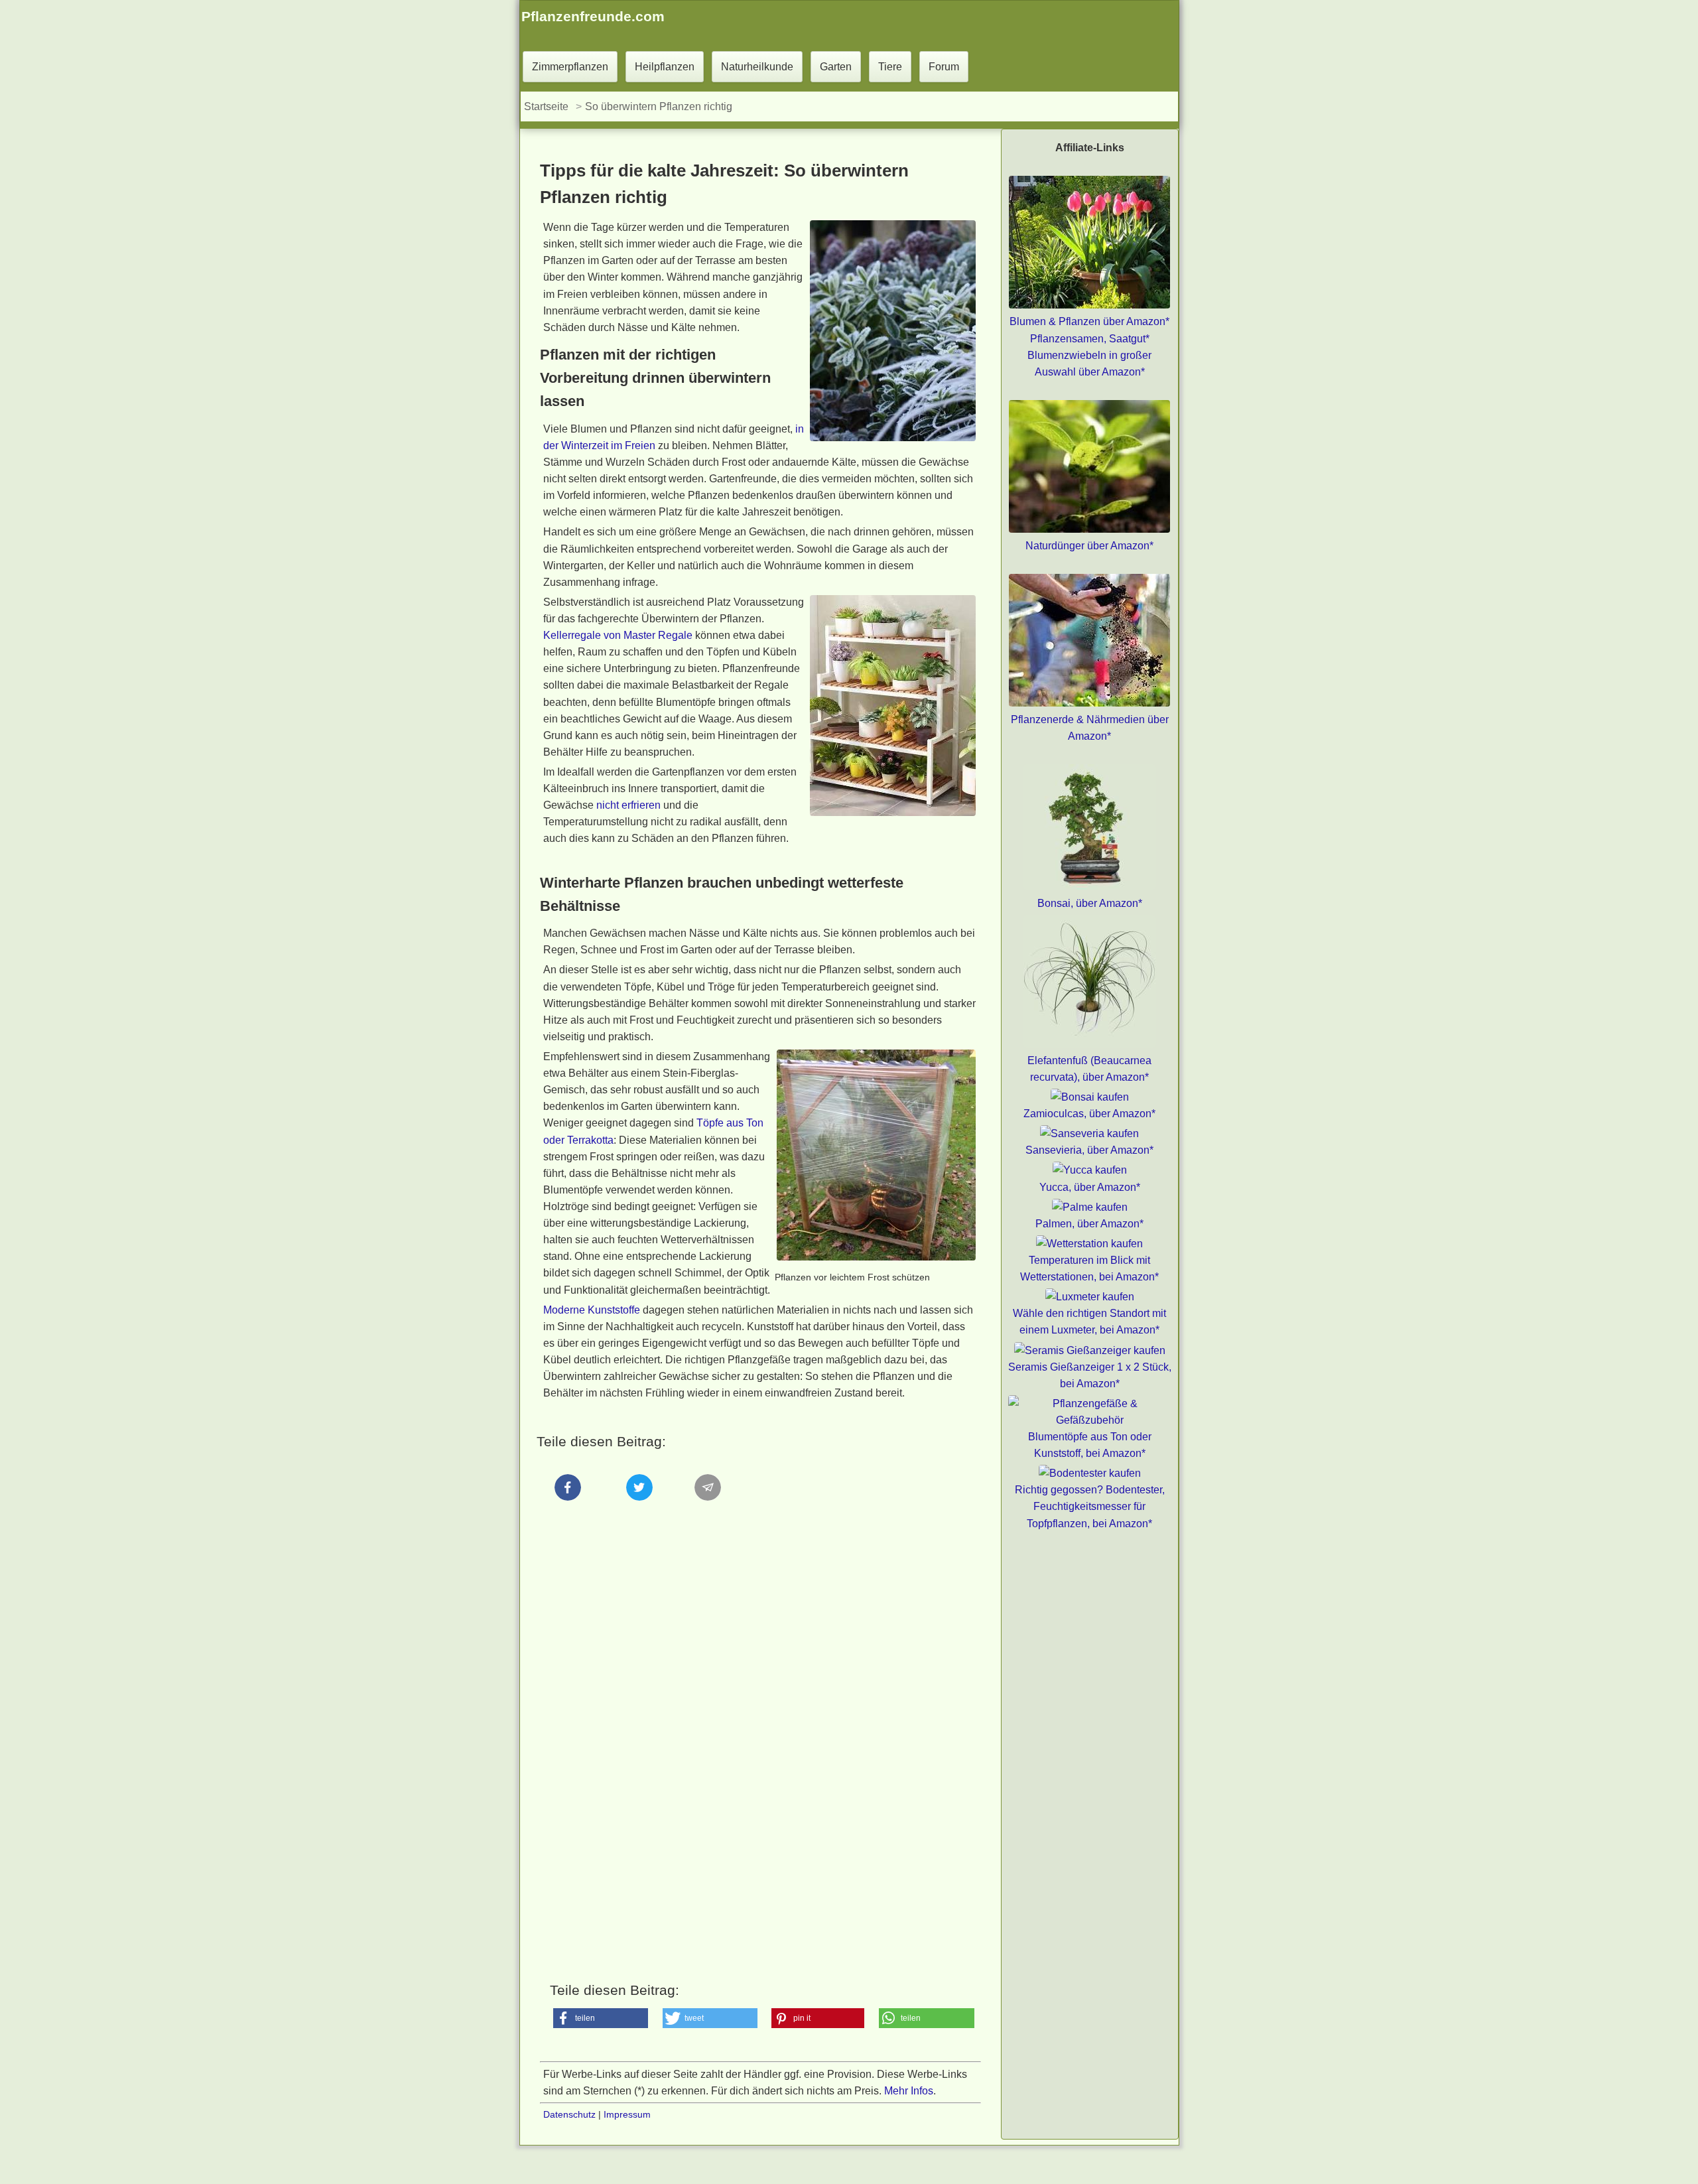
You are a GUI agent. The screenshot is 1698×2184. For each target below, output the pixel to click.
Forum (944, 67)
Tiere (890, 67)
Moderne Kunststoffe (592, 1310)
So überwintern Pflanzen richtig (659, 106)
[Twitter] (639, 1512)
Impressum (627, 2114)
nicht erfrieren (628, 805)
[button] (601, 2018)
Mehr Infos (909, 2091)
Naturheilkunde (757, 67)
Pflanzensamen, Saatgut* (1090, 339)
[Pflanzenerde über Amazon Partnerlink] (1089, 703)
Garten (836, 67)
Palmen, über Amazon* (1089, 1224)
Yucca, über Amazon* (1090, 1187)
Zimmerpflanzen (570, 67)
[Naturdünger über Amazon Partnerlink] (1089, 529)
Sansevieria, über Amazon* (1089, 1150)
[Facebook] (568, 1512)
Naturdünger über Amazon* (1089, 546)
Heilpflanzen (665, 67)
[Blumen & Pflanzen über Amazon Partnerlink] (1089, 305)
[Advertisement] (760, 1656)
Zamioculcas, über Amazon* (1089, 1114)
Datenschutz (569, 2114)
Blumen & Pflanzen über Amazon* (1089, 321)
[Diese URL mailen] (709, 1512)
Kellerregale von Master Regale (618, 635)
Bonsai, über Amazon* (1090, 903)
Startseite (546, 106)
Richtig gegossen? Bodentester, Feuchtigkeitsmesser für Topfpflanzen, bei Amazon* (1090, 1506)
